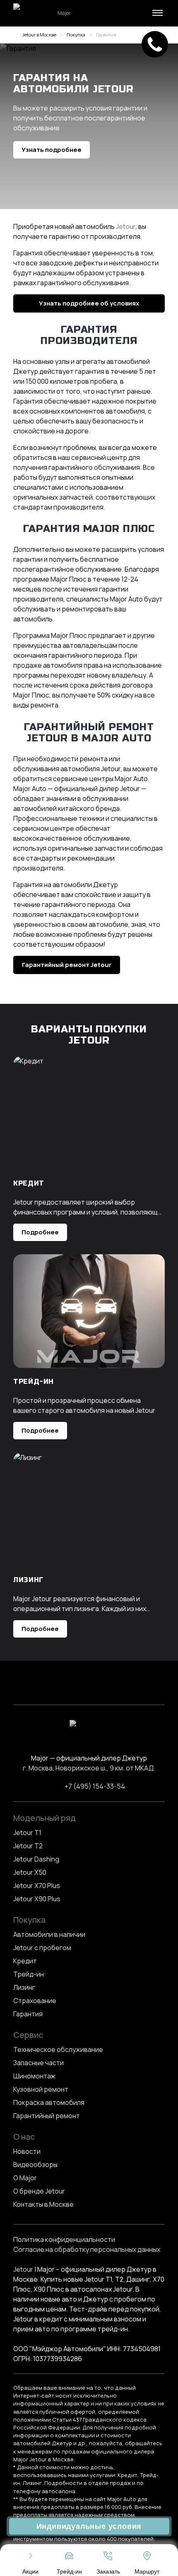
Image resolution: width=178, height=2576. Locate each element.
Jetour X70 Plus (37, 1886)
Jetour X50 (30, 1872)
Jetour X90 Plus (37, 1899)
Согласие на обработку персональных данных (87, 2249)
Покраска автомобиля (49, 2102)
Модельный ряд (44, 1818)
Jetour (126, 226)
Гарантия (28, 2014)
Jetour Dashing (36, 1859)
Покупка (29, 1920)
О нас (24, 2137)
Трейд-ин (29, 1974)
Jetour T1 (27, 1833)
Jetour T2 (28, 1846)
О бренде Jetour (39, 2191)
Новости (27, 2151)
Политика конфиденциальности (64, 2239)
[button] (156, 13)
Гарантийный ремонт (47, 2116)
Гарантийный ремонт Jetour (67, 965)
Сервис (28, 2035)
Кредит (25, 1961)
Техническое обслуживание (58, 2049)
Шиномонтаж (34, 2076)
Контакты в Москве (43, 2204)
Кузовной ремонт (41, 2089)
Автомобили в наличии (49, 1934)
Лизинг (24, 1987)
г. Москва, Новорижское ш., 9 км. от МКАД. (89, 1768)
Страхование (35, 2001)
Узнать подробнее (52, 150)
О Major (25, 2178)
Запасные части (38, 2063)
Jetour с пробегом (42, 1948)
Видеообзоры (35, 2165)
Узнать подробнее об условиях (89, 303)
